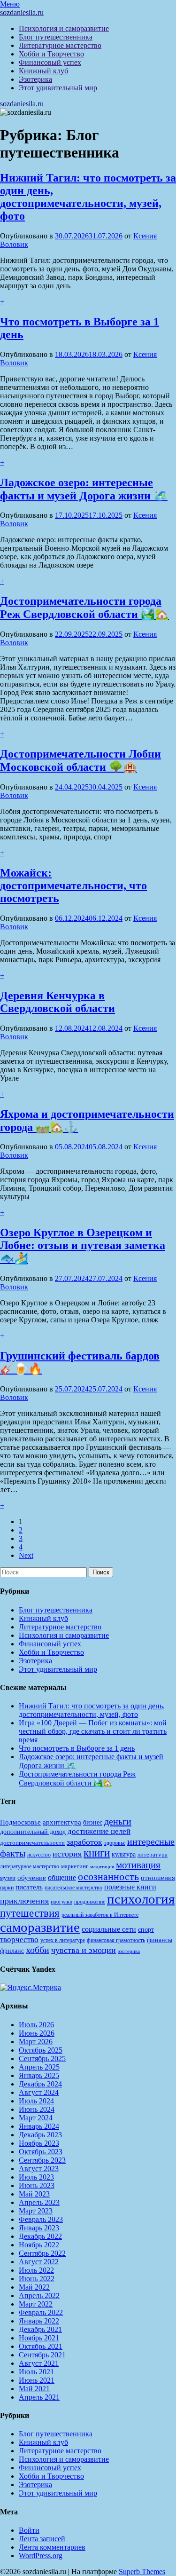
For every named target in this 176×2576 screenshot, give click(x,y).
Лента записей (42, 2539)
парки (7, 1888)
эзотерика (129, 1951)
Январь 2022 (39, 2321)
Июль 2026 (36, 2025)
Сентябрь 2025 (42, 2058)
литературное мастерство (30, 1866)
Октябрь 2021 (41, 2346)
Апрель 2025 (39, 2067)
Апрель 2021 (39, 2397)
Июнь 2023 (37, 2185)
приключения (24, 1901)
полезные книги (130, 1887)
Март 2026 (36, 2042)
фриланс (12, 1951)
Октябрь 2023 (41, 2152)
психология (141, 1899)
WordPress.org (41, 2556)
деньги (118, 1821)
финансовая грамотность (116, 1940)
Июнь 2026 (37, 2033)
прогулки (61, 1902)
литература (153, 1854)
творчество (19, 1940)
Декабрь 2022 (40, 2236)
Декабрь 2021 (40, 2329)
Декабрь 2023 (40, 2135)
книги (97, 1853)
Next (26, 1555)
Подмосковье (20, 1822)
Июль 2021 (36, 2372)
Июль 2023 (36, 2177)
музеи (8, 1878)
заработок (84, 1842)
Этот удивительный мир (58, 88)
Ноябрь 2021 (39, 2338)
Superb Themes (142, 2572)
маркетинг (75, 1866)
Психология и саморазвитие (64, 28)
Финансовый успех (50, 62)
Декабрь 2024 (40, 2084)
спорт (146, 1929)
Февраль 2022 (41, 2312)
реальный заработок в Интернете (100, 1915)
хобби (38, 1950)
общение (62, 1877)
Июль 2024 (36, 2101)
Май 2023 (34, 2194)
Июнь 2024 (37, 2109)
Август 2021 (39, 2363)
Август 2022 (39, 2262)
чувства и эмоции (84, 1950)
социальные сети (109, 1929)
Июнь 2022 (37, 2279)
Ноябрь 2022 (39, 2245)
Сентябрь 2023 (42, 2160)
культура (124, 1854)
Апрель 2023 (39, 2202)
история (67, 1854)
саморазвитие (40, 1927)
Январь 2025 (39, 2075)
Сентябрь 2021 (42, 2355)
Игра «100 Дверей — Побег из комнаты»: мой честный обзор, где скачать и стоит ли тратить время (93, 1731)
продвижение (90, 1902)
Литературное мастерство (60, 45)
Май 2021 (34, 2389)
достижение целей (99, 1831)
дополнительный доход (33, 1832)
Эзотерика (35, 79)
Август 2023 (39, 2169)
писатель (29, 1887)
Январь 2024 (39, 2126)
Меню (10, 4)
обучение (32, 1878)
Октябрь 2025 (41, 2050)
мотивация (138, 1865)
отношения (158, 1878)
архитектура (62, 1822)
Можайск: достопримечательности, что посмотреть (73, 885)
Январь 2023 (39, 2228)
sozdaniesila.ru (22, 12)
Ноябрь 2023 (39, 2143)
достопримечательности (32, 1843)
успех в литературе (63, 1940)
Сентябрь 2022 (42, 2253)
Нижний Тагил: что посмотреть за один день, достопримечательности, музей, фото (88, 197)
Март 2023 (36, 2211)
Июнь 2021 (37, 2380)
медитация (102, 1867)
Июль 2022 (36, 2270)
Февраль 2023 (41, 2219)
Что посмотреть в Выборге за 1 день (77, 1748)
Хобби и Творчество (51, 54)
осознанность (108, 1877)
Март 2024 (36, 2118)
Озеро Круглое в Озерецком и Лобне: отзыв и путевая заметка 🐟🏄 (83, 1245)
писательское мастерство (73, 1888)
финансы (160, 1940)
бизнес (93, 1822)
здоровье (115, 1843)
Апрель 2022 (39, 2295)
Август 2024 (39, 2092)
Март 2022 (36, 2304)
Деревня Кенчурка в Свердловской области (57, 1002)
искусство (39, 1855)
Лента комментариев (52, 2547)
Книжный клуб (43, 71)
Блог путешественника (56, 37)
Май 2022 (34, 2287)
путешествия (30, 1913)
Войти (29, 2530)
